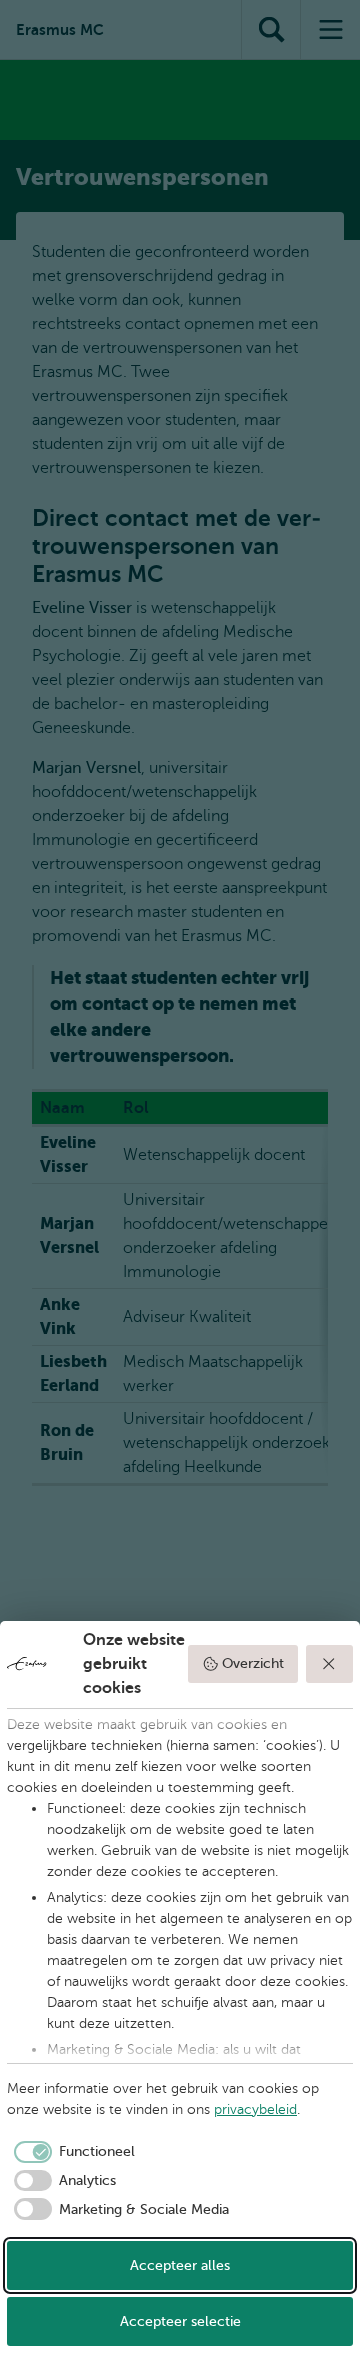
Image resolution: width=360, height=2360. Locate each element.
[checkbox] (71, 2152)
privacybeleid (255, 2109)
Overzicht (253, 1663)
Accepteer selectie (180, 2321)
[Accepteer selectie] (330, 1664)
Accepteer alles (180, 2265)
